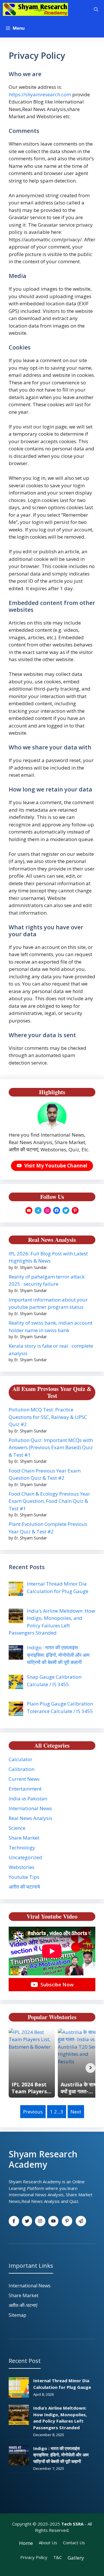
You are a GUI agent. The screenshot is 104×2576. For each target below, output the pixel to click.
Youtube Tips (24, 1877)
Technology (22, 1848)
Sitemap (17, 2315)
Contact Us (74, 2543)
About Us (48, 2543)
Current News (24, 1779)
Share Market (24, 1838)
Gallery (76, 2558)
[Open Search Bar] (96, 9)
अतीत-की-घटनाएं (23, 2305)
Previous (33, 2112)
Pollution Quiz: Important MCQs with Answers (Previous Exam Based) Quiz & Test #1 (51, 1447)
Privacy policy (34, 2557)
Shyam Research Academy (43, 2159)
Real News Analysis (30, 1818)
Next (76, 2112)
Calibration (22, 1769)
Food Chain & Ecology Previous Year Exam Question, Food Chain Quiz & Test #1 (49, 1501)
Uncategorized (25, 1857)
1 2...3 (57, 2112)
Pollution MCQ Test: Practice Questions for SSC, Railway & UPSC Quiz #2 (48, 1417)
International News (30, 1808)
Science (17, 1828)
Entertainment (25, 1789)
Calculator (21, 1759)
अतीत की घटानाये (24, 1887)
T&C (57, 2557)
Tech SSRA (72, 2524)
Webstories (22, 1867)
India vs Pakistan (28, 1799)
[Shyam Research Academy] (35, 9)
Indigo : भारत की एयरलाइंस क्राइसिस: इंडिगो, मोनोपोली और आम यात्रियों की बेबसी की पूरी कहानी (61, 2455)
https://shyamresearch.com (40, 94)
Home (26, 2543)
